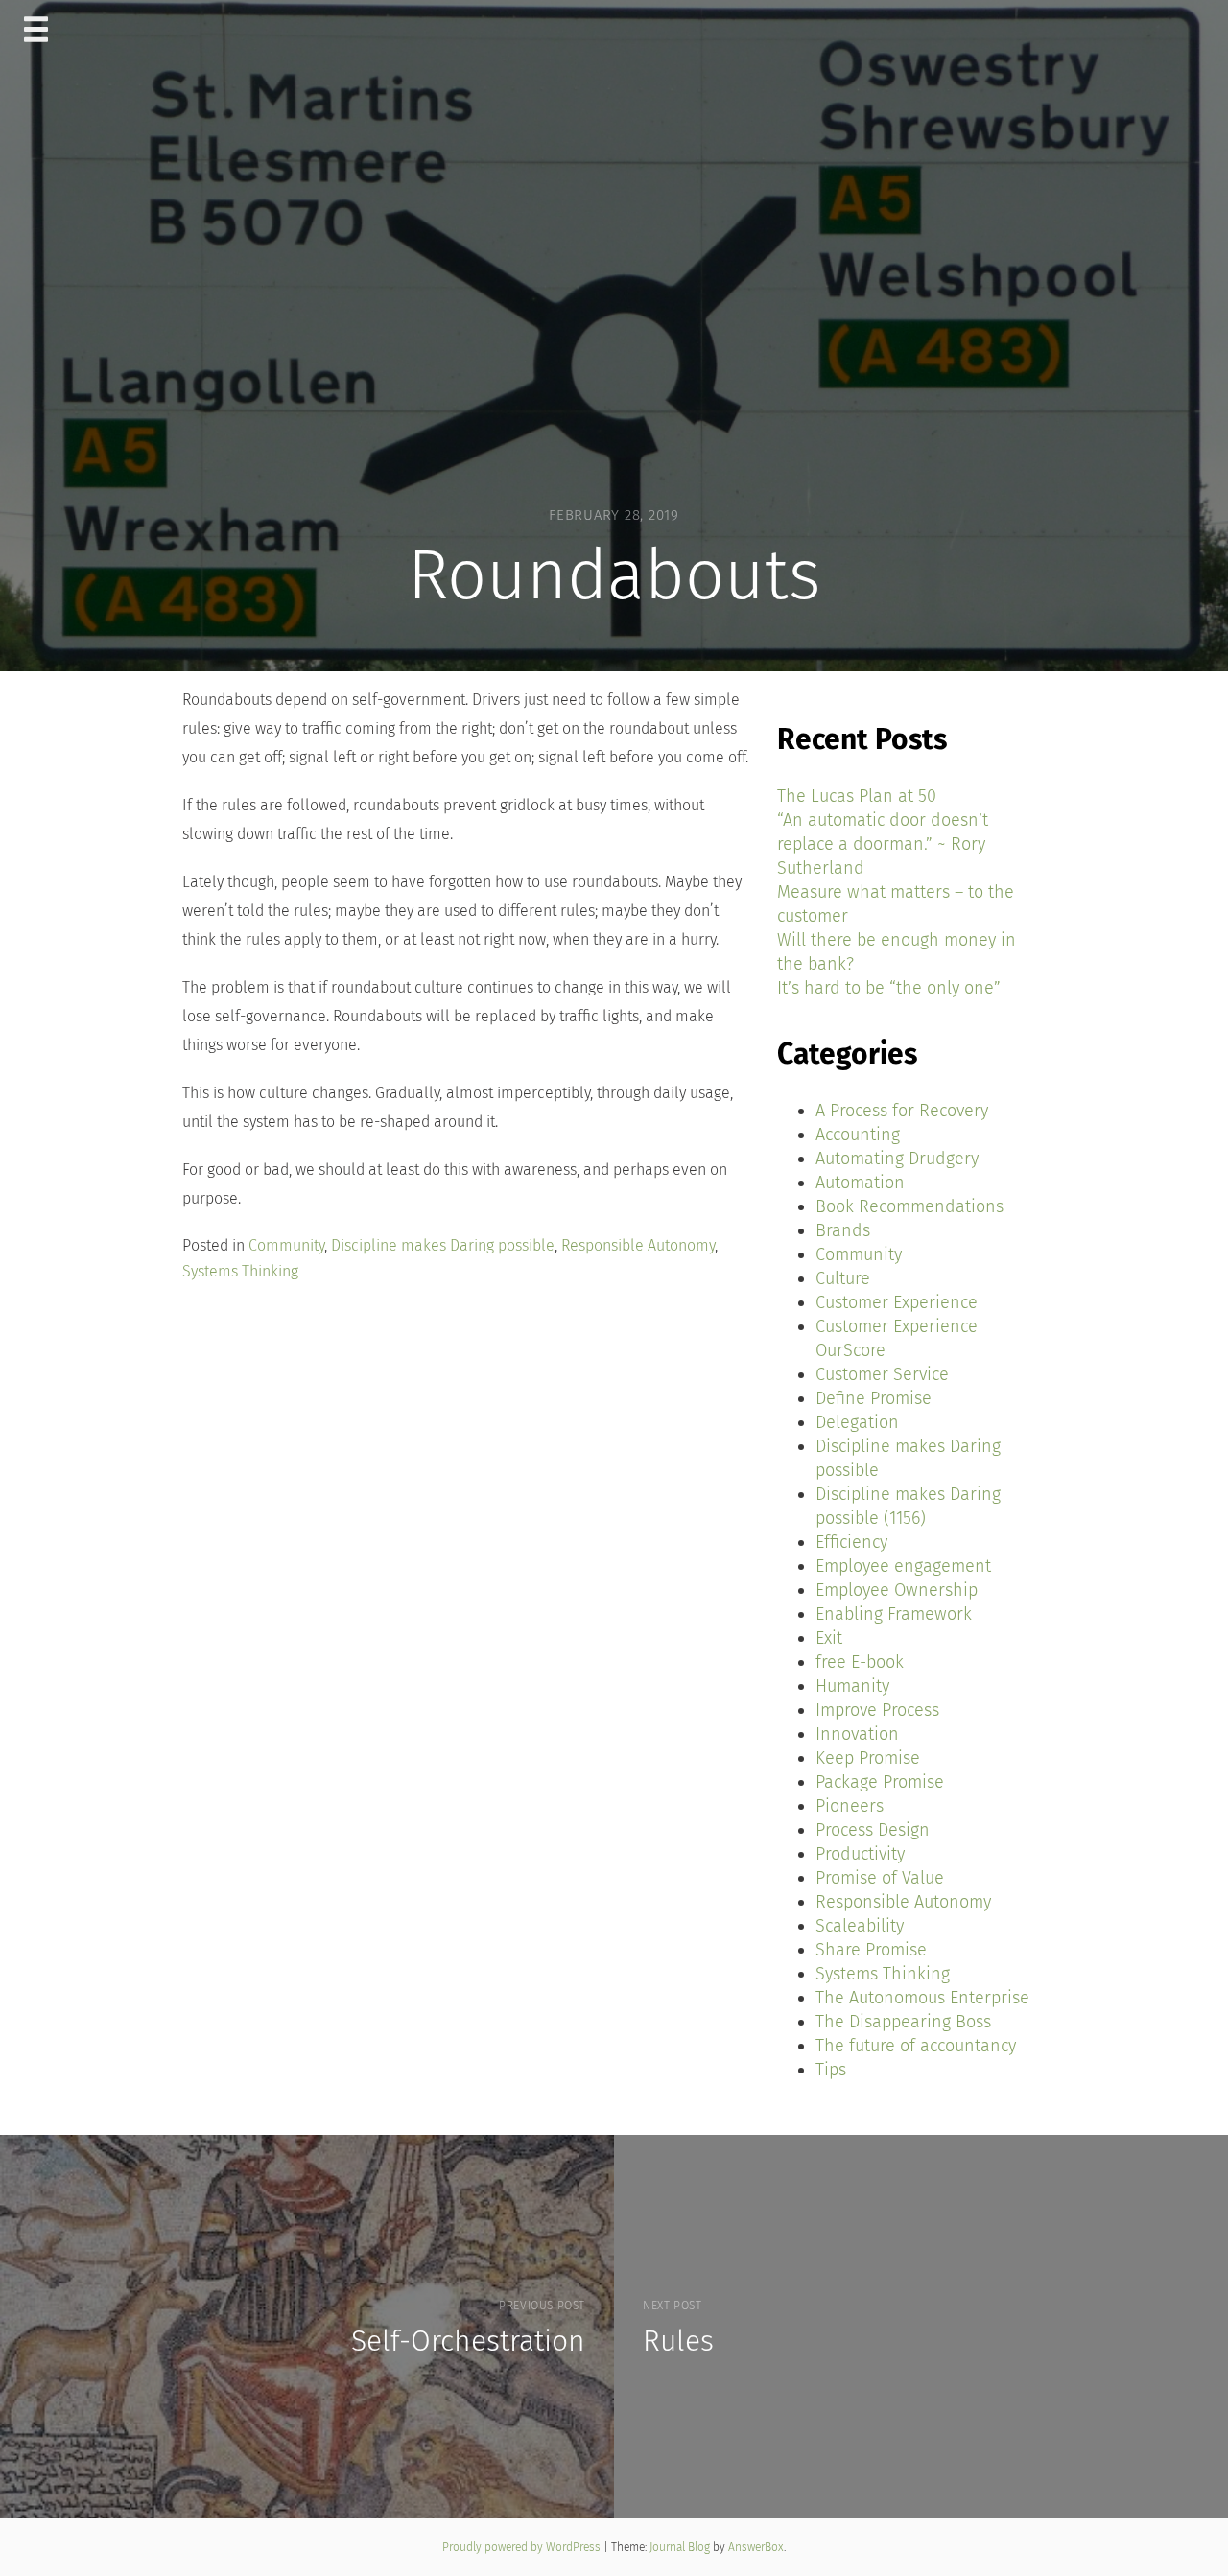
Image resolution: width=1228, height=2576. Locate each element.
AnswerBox (756, 2547)
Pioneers (850, 1806)
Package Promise (880, 1782)
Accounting (858, 1135)
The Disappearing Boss (903, 2022)
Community (286, 1245)
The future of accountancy (916, 2046)
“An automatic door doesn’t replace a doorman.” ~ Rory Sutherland (883, 844)
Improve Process (877, 1710)
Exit (829, 1638)
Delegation (857, 1422)
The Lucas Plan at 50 (857, 796)
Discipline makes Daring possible (443, 1245)
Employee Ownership (897, 1590)
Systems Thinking (240, 1271)
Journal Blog (681, 2547)
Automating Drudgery (897, 1159)
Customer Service (882, 1374)
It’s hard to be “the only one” (889, 988)
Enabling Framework (894, 1614)
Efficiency (851, 1542)
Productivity (860, 1854)
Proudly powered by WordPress (523, 2547)
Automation (860, 1183)
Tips (831, 2070)
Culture (843, 1278)
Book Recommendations (909, 1206)
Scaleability (860, 1926)
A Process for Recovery (902, 1111)
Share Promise (871, 1950)
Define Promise (874, 1398)
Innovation (857, 1734)
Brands (843, 1230)
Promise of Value (880, 1878)
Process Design (873, 1830)
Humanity (852, 1686)
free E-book (860, 1662)
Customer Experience (897, 1302)
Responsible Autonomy (638, 1245)
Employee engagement (903, 1566)
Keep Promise (868, 1758)
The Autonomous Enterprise (922, 1998)
